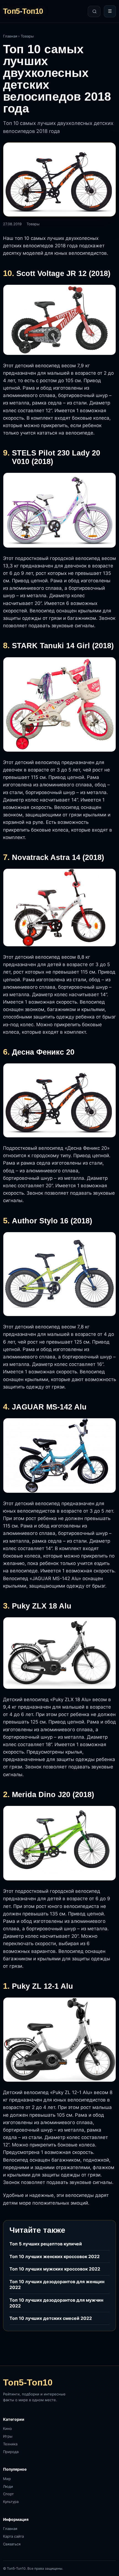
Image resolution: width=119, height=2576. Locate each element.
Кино (7, 2428)
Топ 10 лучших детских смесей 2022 (51, 2318)
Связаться (12, 2544)
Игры (8, 2436)
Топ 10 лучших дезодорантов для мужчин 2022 (56, 2303)
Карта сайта (13, 2536)
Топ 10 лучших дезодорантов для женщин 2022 (57, 2284)
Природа (11, 2452)
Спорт (8, 2494)
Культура (11, 2502)
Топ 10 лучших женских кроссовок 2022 (55, 2256)
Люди (8, 2486)
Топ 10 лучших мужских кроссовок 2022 (55, 2269)
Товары (27, 36)
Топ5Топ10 (23, 11)
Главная (10, 36)
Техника (10, 2444)
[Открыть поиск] (94, 11)
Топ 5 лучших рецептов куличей (46, 2244)
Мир (7, 2479)
